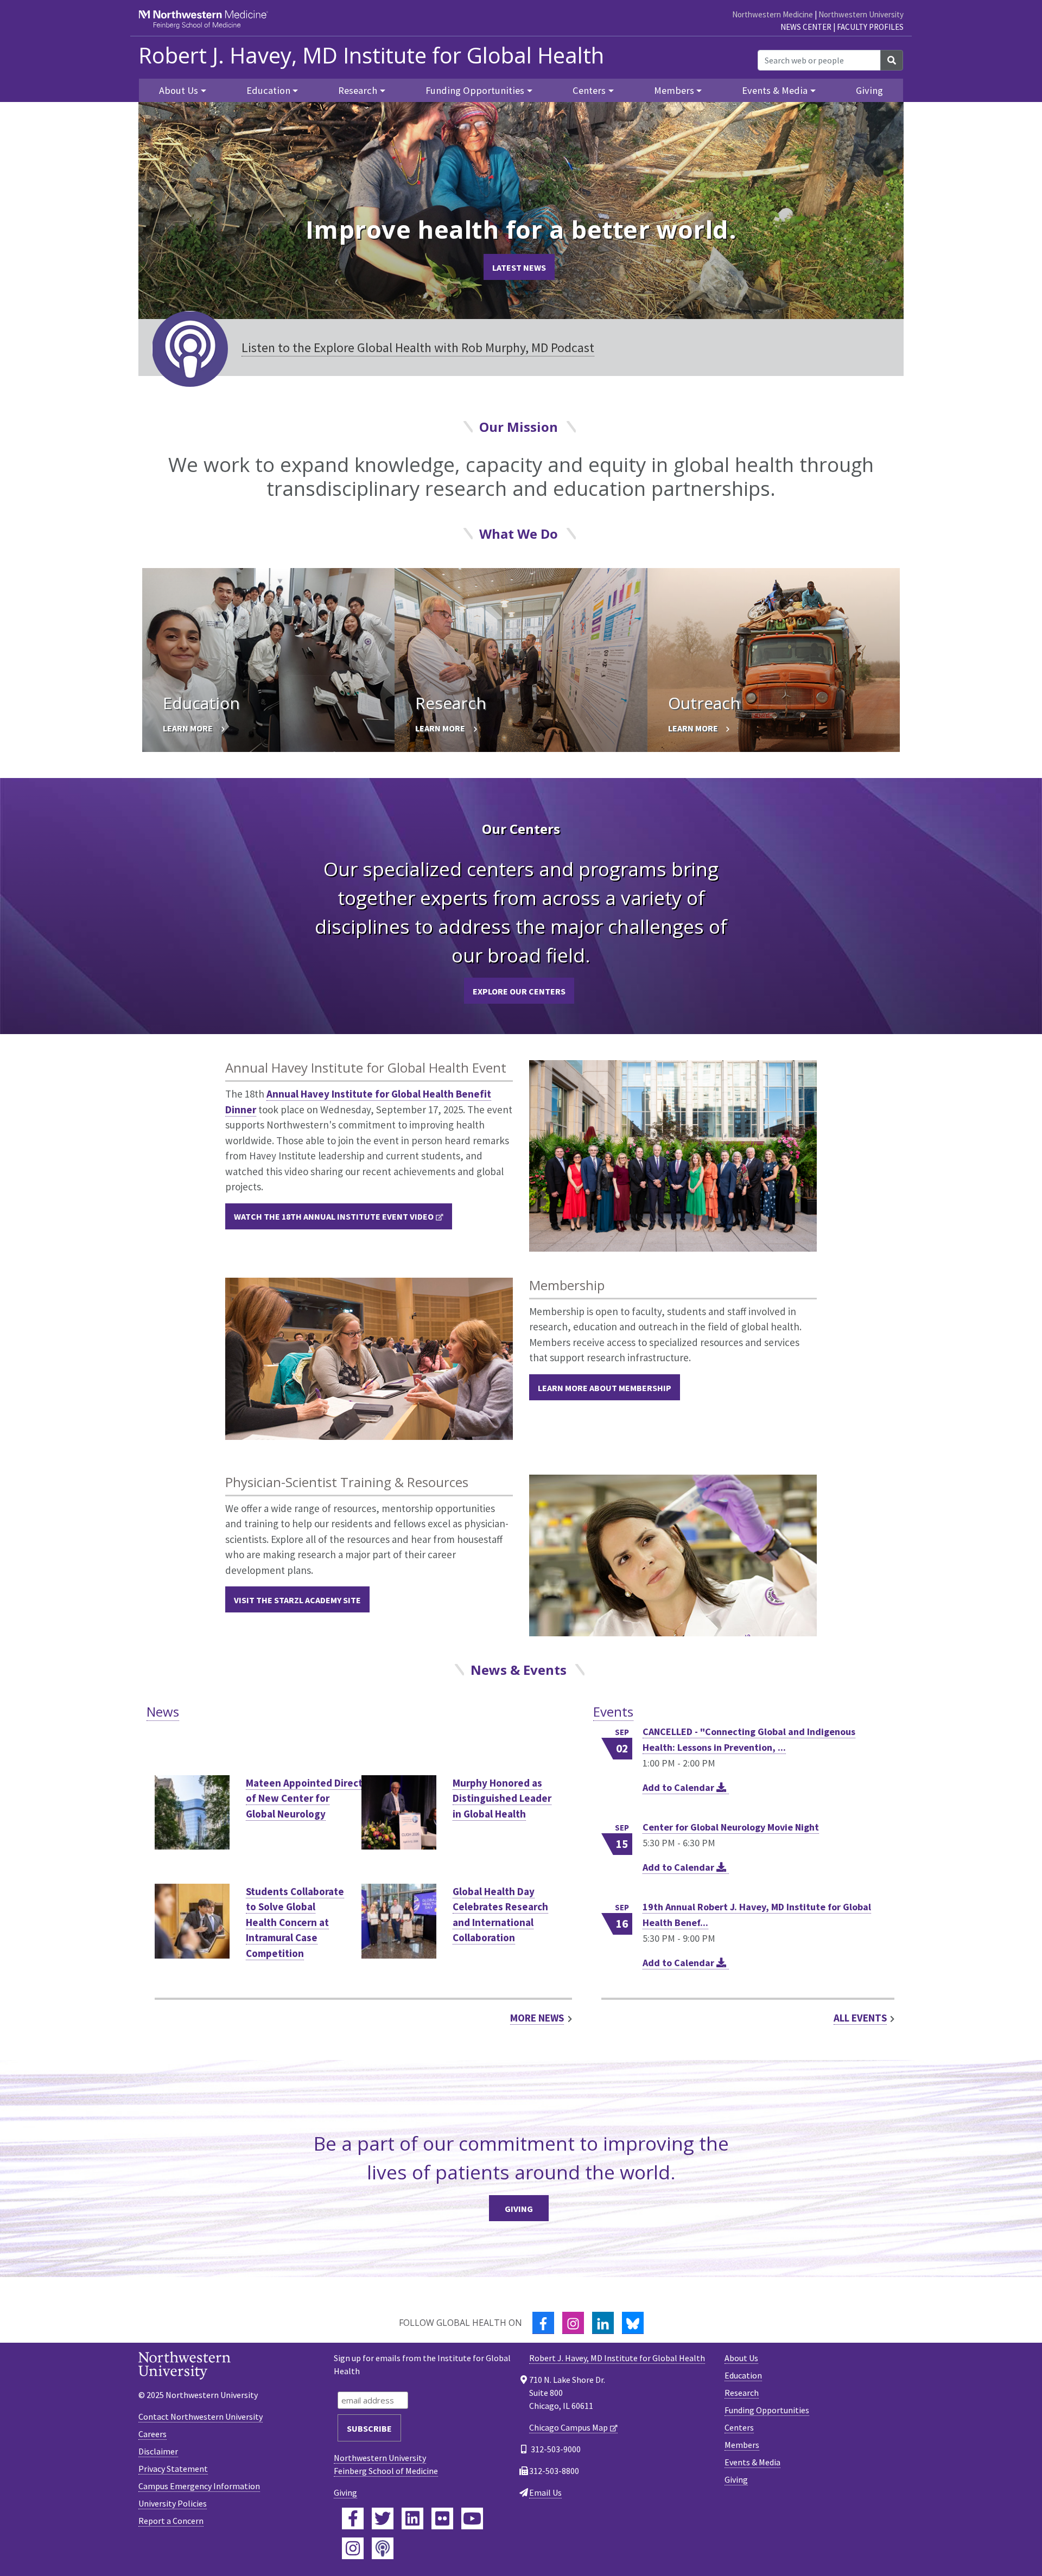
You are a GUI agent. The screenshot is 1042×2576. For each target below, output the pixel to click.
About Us (741, 2358)
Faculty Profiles (870, 27)
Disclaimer (158, 2451)
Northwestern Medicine (773, 14)
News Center (806, 27)
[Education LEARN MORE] (268, 659)
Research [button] (358, 90)
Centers (739, 2427)
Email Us (545, 2492)
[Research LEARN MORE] (521, 659)
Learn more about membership (605, 1388)
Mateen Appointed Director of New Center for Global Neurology (309, 1798)
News (163, 1711)
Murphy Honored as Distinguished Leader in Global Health (502, 1798)
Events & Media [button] (775, 90)
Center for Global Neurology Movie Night (731, 1827)
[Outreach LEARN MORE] (774, 659)
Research (742, 2393)
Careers (153, 2434)
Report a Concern (171, 2521)
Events (613, 1711)
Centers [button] (589, 90)
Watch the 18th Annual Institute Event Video (334, 1216)
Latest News (519, 267)
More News (537, 2018)
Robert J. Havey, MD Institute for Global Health (371, 55)
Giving (869, 90)
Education (743, 2375)
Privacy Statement (173, 2469)
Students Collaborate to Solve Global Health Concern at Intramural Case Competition (295, 1922)
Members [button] (674, 90)
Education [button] (268, 90)
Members (742, 2445)
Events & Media (752, 2462)
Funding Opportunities (767, 2410)
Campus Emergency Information (199, 2486)
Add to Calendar (679, 1787)
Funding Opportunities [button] (475, 90)
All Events (860, 2018)
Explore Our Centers (519, 991)
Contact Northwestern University (201, 2416)
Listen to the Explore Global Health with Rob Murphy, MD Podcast (418, 347)
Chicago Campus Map (568, 2427)
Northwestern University (861, 14)
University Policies (173, 2503)
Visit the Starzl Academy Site (297, 1600)
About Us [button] (179, 90)
